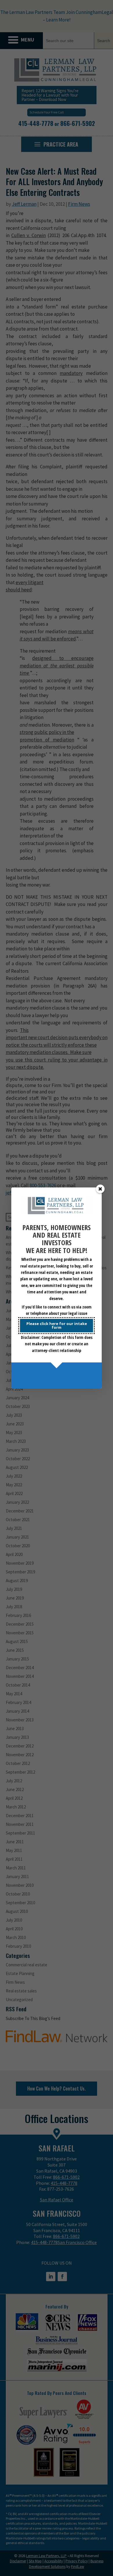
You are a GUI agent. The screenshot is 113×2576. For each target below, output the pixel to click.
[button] (100, 1189)
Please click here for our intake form (57, 1325)
